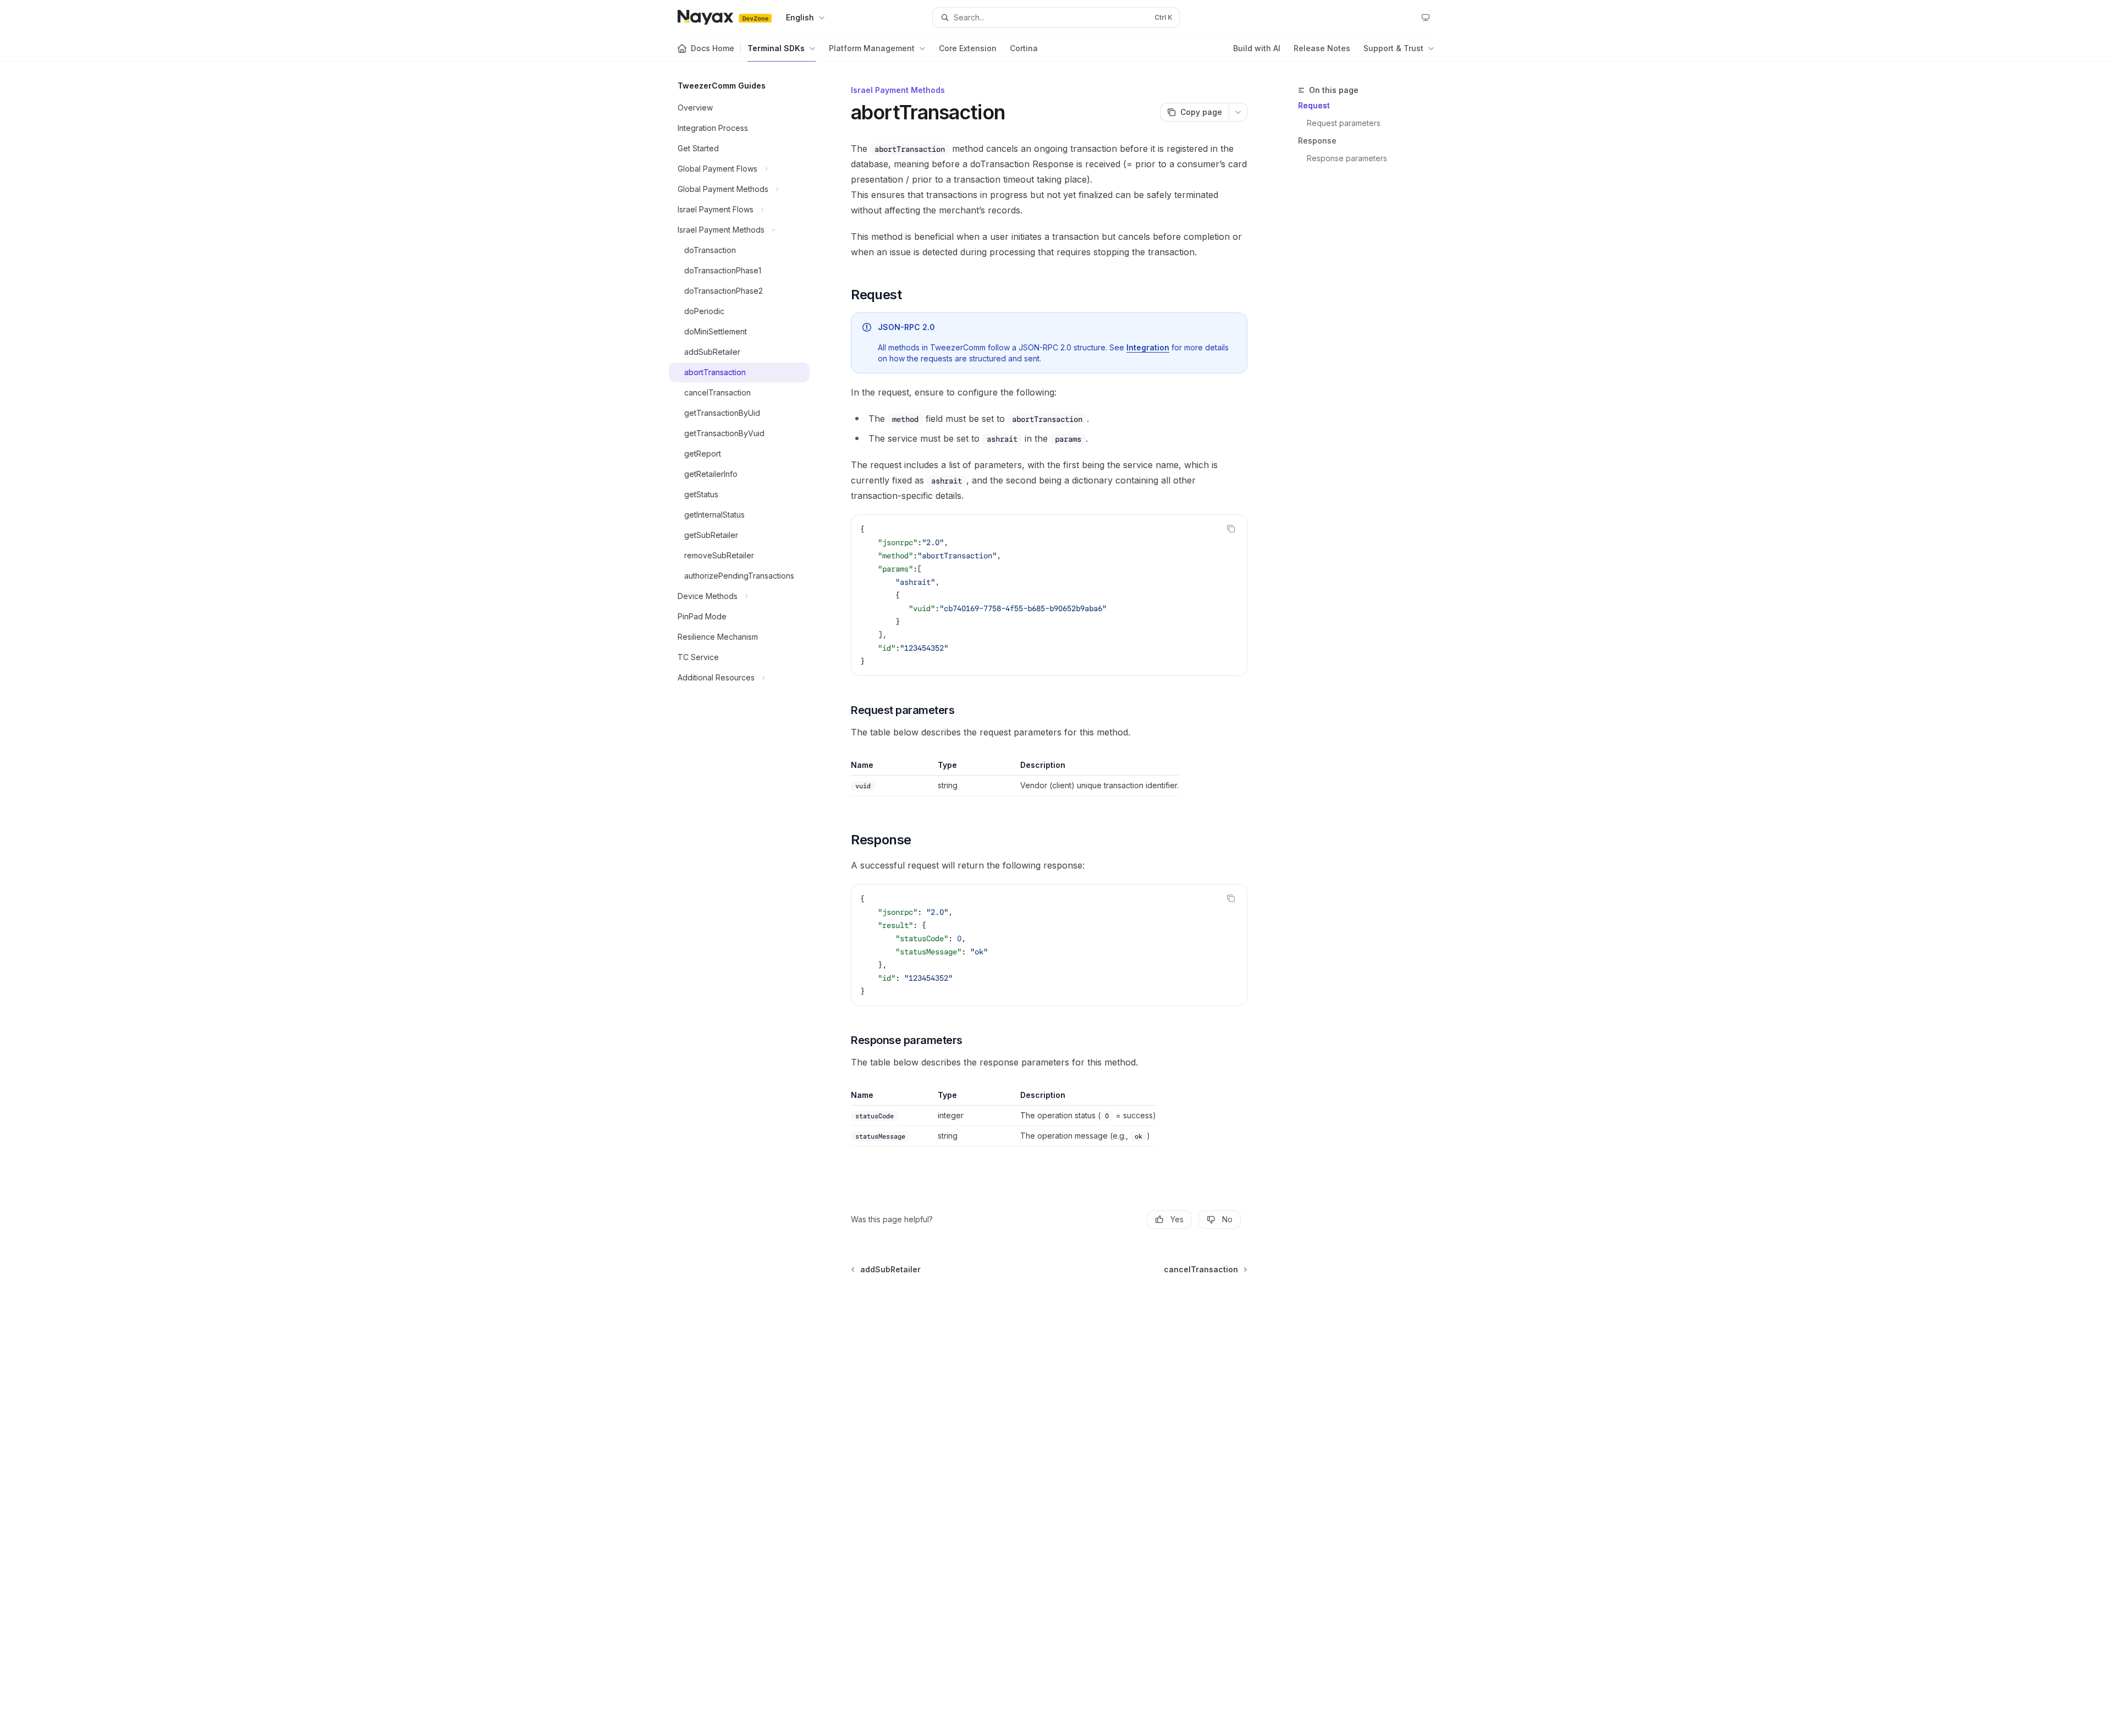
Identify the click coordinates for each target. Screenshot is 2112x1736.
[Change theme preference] (1426, 18)
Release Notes (1322, 48)
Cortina (1024, 48)
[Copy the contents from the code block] (1231, 529)
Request (1314, 105)
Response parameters (1347, 158)
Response (1317, 141)
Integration (1148, 347)
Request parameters (1344, 123)
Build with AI (1257, 48)
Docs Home (713, 48)
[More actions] (1238, 112)
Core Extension (968, 48)
